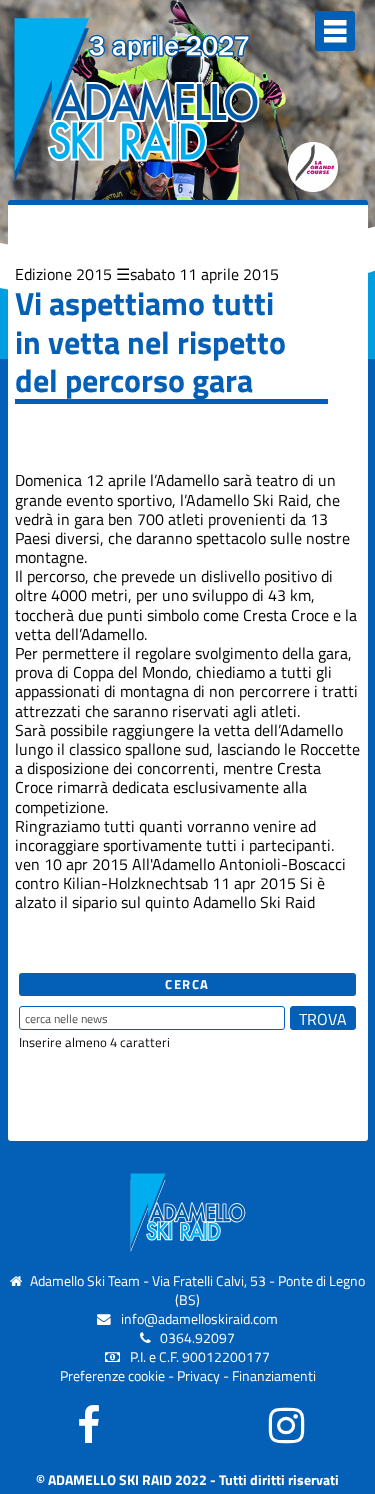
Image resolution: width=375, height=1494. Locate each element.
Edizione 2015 (63, 274)
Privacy (198, 1376)
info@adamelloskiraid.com (199, 1319)
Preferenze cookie (112, 1376)
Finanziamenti (274, 1376)
